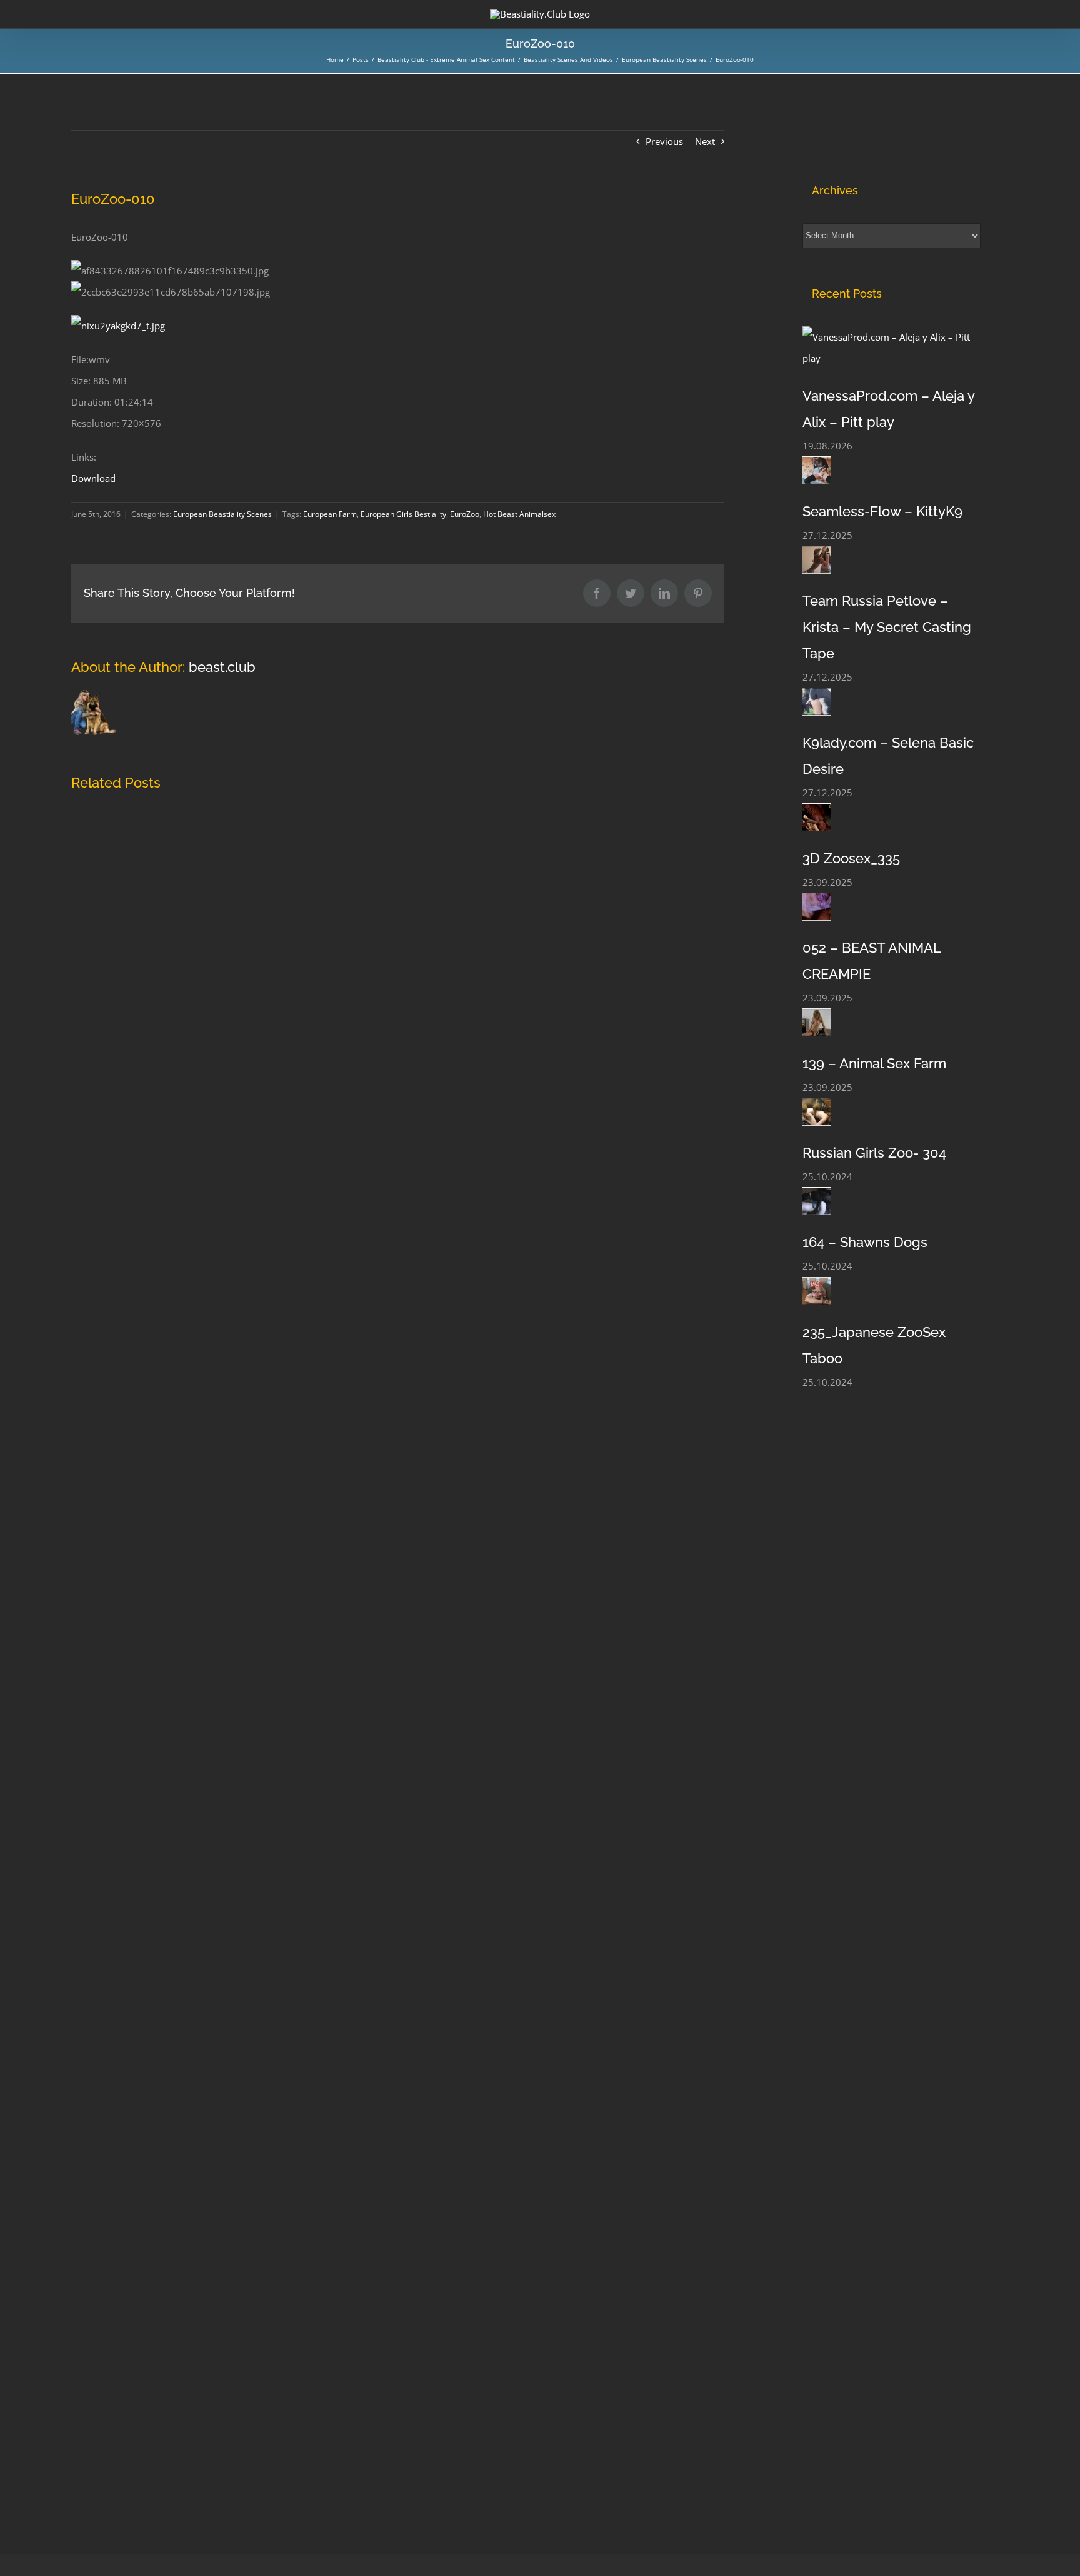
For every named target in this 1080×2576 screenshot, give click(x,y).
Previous (664, 141)
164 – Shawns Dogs (865, 1242)
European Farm (330, 514)
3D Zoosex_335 (851, 858)
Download (93, 478)
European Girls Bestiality (403, 514)
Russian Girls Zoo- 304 (874, 1153)
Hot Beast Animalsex (519, 514)
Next (705, 141)
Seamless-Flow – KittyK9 (882, 511)
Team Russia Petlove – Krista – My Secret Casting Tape (887, 627)
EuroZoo (465, 514)
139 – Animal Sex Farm (874, 1063)
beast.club (222, 667)
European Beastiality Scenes (222, 514)
